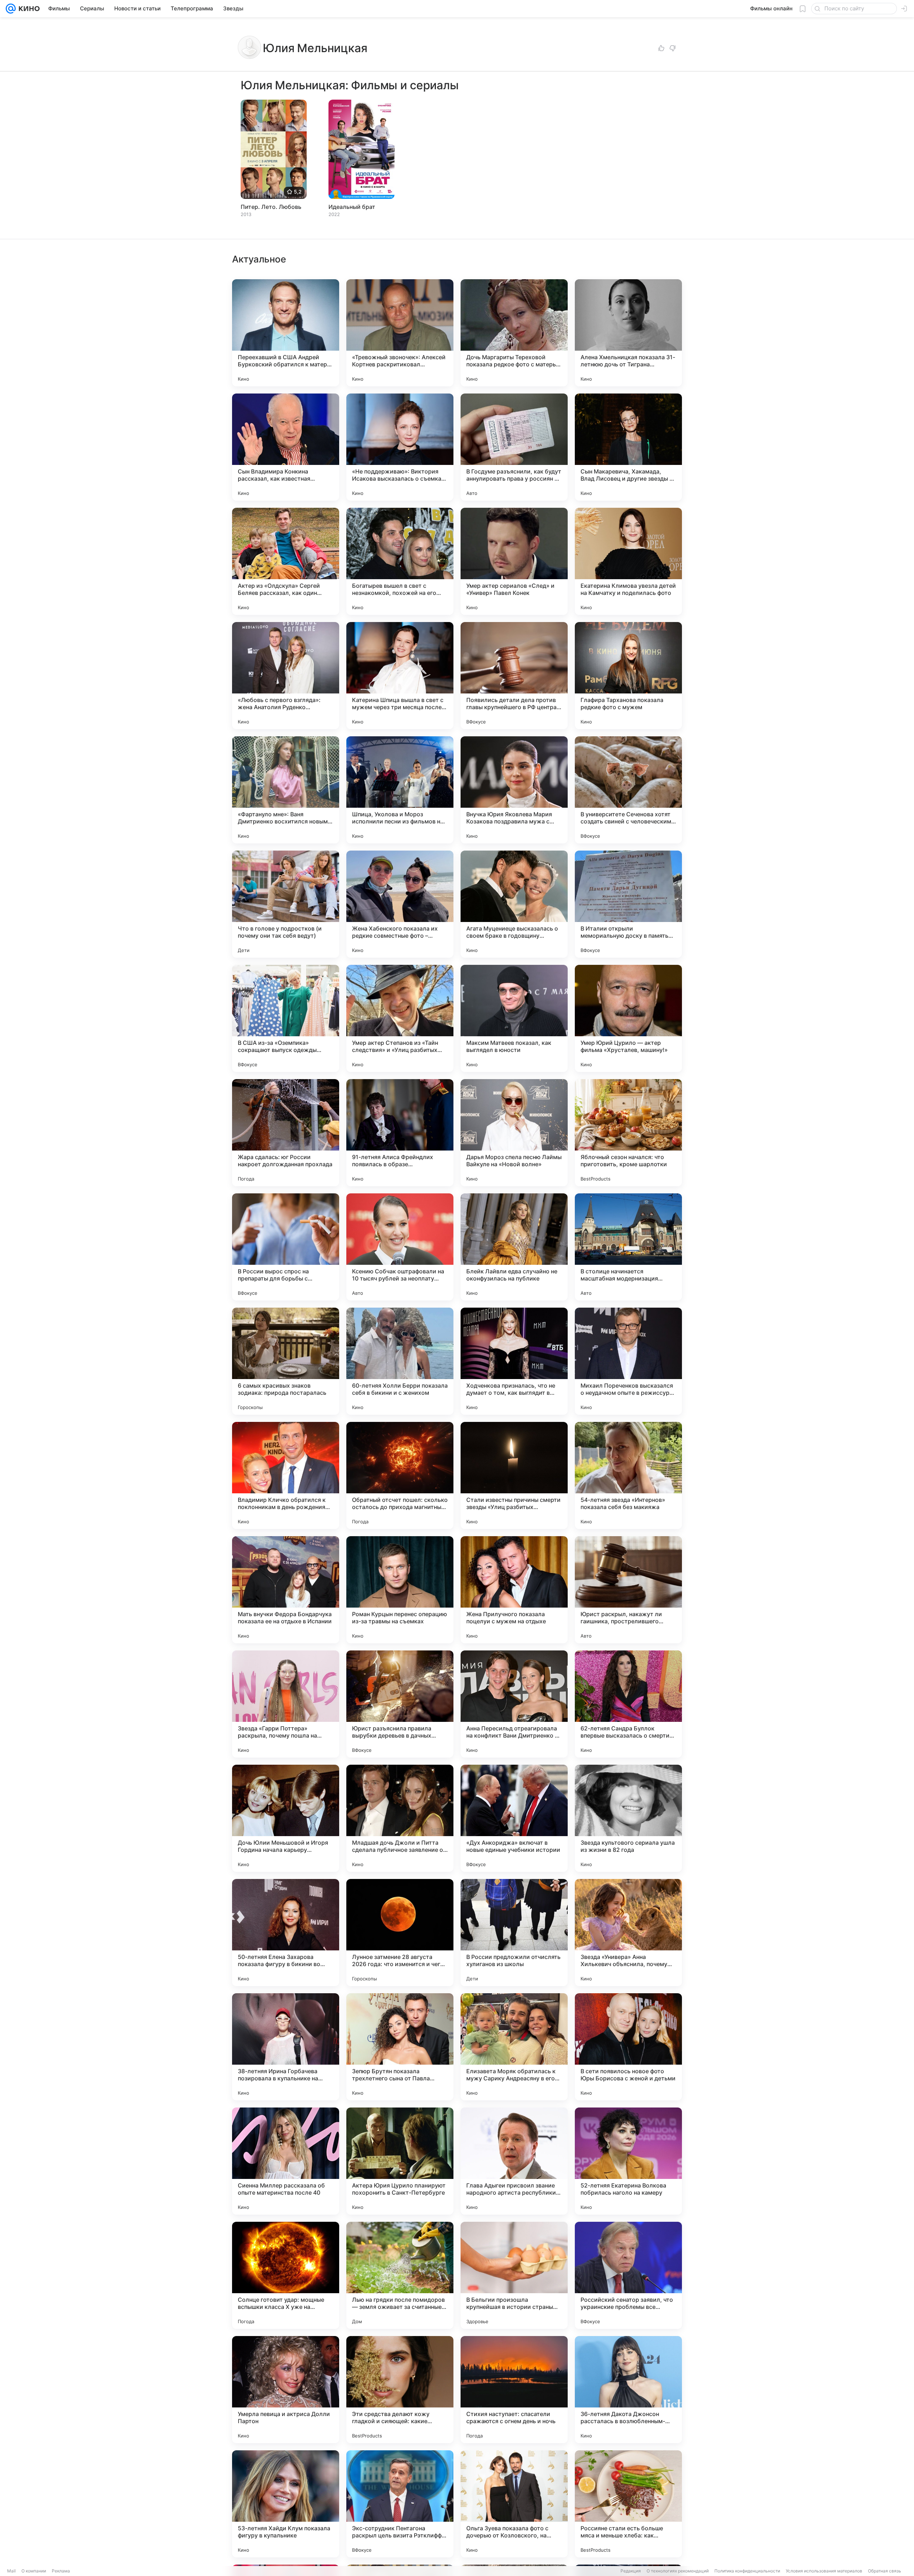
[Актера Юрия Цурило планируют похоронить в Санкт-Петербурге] (400, 2161)
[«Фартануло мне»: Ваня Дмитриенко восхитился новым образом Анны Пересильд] (286, 790)
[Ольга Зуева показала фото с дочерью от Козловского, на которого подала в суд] (514, 2504)
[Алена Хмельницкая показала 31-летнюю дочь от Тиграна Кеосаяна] (628, 333)
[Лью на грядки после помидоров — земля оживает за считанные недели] (400, 2275)
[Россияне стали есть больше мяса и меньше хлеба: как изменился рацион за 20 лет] (628, 2504)
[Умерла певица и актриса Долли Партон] (286, 2390)
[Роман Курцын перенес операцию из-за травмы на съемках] (400, 1590)
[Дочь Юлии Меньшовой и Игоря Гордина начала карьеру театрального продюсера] (286, 1818)
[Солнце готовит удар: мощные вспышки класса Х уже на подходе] (286, 2275)
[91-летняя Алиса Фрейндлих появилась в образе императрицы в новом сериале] (400, 1133)
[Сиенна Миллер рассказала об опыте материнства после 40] (286, 2161)
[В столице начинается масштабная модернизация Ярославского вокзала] (628, 1247)
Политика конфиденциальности (747, 2571)
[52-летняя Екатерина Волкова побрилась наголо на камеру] (628, 2161)
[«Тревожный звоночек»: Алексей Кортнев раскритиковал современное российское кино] (400, 333)
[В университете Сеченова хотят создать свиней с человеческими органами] (628, 790)
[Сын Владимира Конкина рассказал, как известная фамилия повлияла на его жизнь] (286, 447)
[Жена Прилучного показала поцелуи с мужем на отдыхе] (514, 1590)
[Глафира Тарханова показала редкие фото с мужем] (628, 676)
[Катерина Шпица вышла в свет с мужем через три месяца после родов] (400, 676)
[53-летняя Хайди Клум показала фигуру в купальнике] (286, 2504)
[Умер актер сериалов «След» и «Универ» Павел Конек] (514, 561)
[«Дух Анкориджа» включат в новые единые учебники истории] (514, 1818)
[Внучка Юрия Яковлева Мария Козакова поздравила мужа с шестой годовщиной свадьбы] (514, 790)
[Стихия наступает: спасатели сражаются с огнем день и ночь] (514, 2390)
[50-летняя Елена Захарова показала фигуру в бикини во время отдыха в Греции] (286, 1933)
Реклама (61, 2571)
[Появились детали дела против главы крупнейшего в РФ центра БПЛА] (514, 676)
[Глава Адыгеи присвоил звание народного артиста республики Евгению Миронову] (514, 2161)
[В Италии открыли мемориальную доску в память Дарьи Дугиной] (628, 904)
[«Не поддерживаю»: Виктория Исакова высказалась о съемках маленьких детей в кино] (400, 447)
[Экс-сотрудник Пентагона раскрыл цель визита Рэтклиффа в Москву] (400, 2504)
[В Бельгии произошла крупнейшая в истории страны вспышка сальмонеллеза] (514, 2275)
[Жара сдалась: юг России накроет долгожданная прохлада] (286, 1133)
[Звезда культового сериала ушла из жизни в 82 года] (628, 1818)
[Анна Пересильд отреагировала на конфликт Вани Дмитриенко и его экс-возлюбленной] (514, 1704)
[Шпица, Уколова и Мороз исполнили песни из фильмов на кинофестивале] (400, 790)
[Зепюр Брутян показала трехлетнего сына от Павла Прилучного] (400, 2047)
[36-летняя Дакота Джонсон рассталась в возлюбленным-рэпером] (628, 2390)
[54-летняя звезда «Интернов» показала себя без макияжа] (628, 1475)
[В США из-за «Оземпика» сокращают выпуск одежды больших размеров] (286, 1018)
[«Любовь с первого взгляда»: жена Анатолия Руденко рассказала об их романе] (286, 676)
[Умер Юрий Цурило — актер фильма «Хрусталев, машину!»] (628, 1018)
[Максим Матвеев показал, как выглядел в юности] (514, 1018)
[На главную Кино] (28, 9)
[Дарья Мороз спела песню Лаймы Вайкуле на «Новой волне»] (514, 1133)
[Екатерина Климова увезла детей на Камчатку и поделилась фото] (628, 561)
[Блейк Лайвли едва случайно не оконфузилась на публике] (514, 1247)
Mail (11, 2571)
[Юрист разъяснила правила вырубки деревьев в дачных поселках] (400, 1704)
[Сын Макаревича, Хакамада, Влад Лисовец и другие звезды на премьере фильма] (628, 447)
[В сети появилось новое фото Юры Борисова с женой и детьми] (628, 2047)
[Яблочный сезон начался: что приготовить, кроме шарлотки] (628, 1133)
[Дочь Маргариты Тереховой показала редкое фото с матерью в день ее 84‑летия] (514, 333)
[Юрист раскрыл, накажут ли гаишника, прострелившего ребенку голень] (628, 1590)
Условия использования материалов (824, 2571)
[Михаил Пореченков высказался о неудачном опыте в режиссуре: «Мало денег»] (628, 1361)
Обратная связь (885, 2571)
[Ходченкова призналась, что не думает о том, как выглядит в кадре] (514, 1361)
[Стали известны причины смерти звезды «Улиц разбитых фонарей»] (514, 1475)
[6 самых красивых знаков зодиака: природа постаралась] (286, 1361)
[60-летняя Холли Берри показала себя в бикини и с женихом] (400, 1361)
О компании (34, 2571)
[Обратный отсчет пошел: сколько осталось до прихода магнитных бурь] (400, 1475)
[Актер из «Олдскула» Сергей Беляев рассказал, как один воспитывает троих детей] (286, 561)
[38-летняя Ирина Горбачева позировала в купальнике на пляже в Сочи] (286, 2047)
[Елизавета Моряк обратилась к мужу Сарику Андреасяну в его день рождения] (514, 2047)
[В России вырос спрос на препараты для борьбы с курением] (286, 1247)
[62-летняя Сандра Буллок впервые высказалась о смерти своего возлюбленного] (628, 1704)
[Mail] (11, 9)
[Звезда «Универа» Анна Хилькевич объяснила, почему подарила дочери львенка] (628, 1933)
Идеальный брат (352, 207)
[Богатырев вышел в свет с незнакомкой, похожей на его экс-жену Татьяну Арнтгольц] (400, 561)
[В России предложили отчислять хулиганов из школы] (514, 1933)
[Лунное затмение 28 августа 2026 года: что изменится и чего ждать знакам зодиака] (400, 1933)
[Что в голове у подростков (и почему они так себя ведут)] (286, 904)
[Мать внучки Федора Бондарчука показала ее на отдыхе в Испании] (286, 1590)
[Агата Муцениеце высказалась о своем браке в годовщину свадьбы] (514, 904)
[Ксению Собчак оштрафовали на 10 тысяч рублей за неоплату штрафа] (400, 1247)
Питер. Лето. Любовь (271, 207)
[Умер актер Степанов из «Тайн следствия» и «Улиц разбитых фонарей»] (400, 1018)
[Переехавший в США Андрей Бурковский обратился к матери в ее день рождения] (286, 333)
